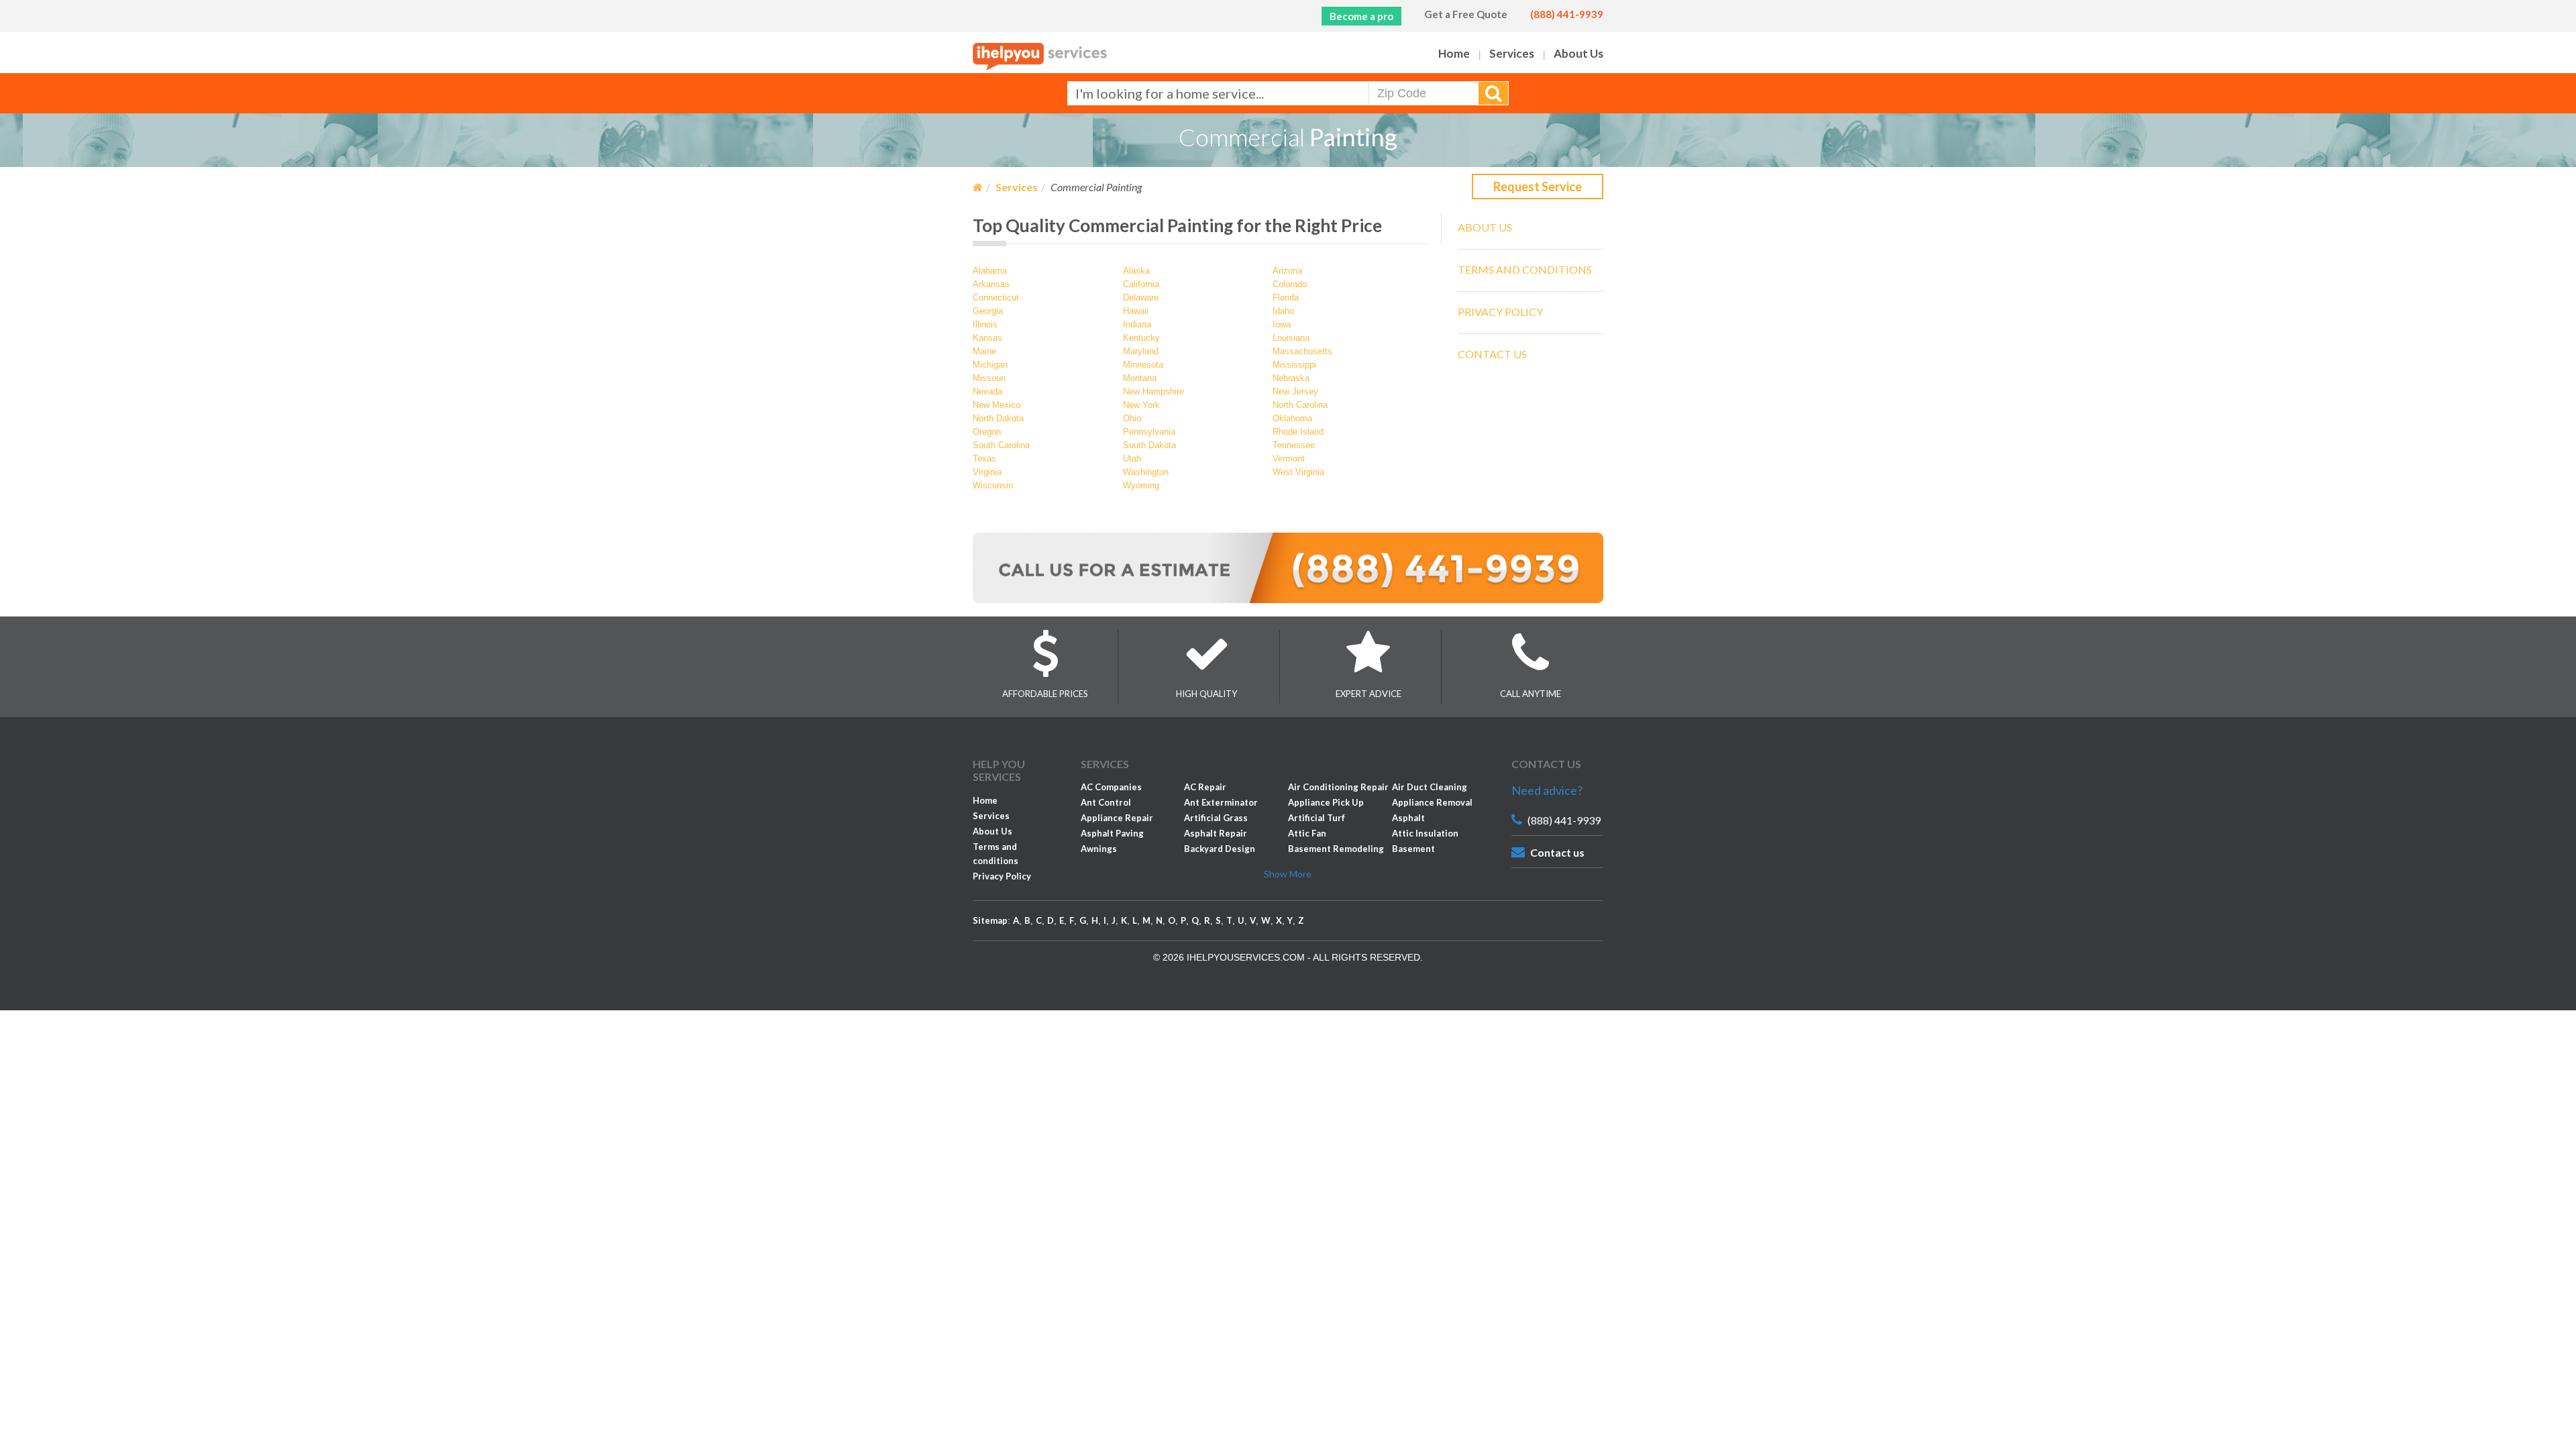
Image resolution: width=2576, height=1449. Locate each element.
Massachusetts (1302, 351)
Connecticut (996, 298)
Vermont (1289, 459)
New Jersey (1295, 391)
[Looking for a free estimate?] (1288, 567)
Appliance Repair (1117, 818)
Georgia (988, 311)
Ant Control (1106, 802)
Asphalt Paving (1112, 833)
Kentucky (1141, 338)
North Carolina (1300, 405)
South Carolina (1001, 445)
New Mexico (997, 405)
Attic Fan (1307, 833)
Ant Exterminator (1221, 802)
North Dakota (998, 418)
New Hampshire (1153, 391)
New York (1141, 405)
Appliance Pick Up (1326, 802)
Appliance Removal (1432, 802)
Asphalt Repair (1216, 833)
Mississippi (1294, 365)
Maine (984, 351)
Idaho (1283, 311)
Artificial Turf (1317, 818)
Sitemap (990, 920)
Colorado (1290, 284)
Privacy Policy (1500, 312)
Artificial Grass (1216, 818)
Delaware (1141, 298)
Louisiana (1291, 338)
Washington (1146, 472)
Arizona (1287, 271)
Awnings (1099, 849)
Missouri (989, 378)
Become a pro (1361, 16)
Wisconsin (993, 485)
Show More (1288, 874)
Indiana (1137, 324)
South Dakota (1149, 445)
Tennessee (1294, 445)
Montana (1140, 378)
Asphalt (1408, 818)
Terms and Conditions (1525, 269)
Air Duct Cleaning (1430, 787)
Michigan (990, 365)
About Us (1578, 53)
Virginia (987, 472)
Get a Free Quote (1466, 14)
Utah (1132, 459)
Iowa (1282, 324)
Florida (1286, 298)
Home (1454, 53)
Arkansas (991, 284)
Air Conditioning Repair (1338, 787)
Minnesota (1143, 365)
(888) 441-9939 (1567, 14)
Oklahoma (1292, 418)
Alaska (1136, 271)
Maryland (1141, 351)
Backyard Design (1220, 849)
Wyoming (1141, 485)
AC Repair (1205, 787)
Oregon (987, 432)
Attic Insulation (1425, 833)
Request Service (1538, 186)
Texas (984, 459)
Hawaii (1136, 311)
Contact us (1557, 852)
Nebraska (1291, 378)
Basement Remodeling (1336, 849)
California (1141, 284)
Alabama (990, 271)
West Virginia (1298, 472)
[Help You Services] (1040, 56)
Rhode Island (1298, 432)
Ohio (1132, 418)
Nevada (987, 391)
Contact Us (1492, 354)
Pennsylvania (1149, 432)
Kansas (987, 338)
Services (1512, 53)
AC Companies (1111, 787)
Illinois (985, 324)
